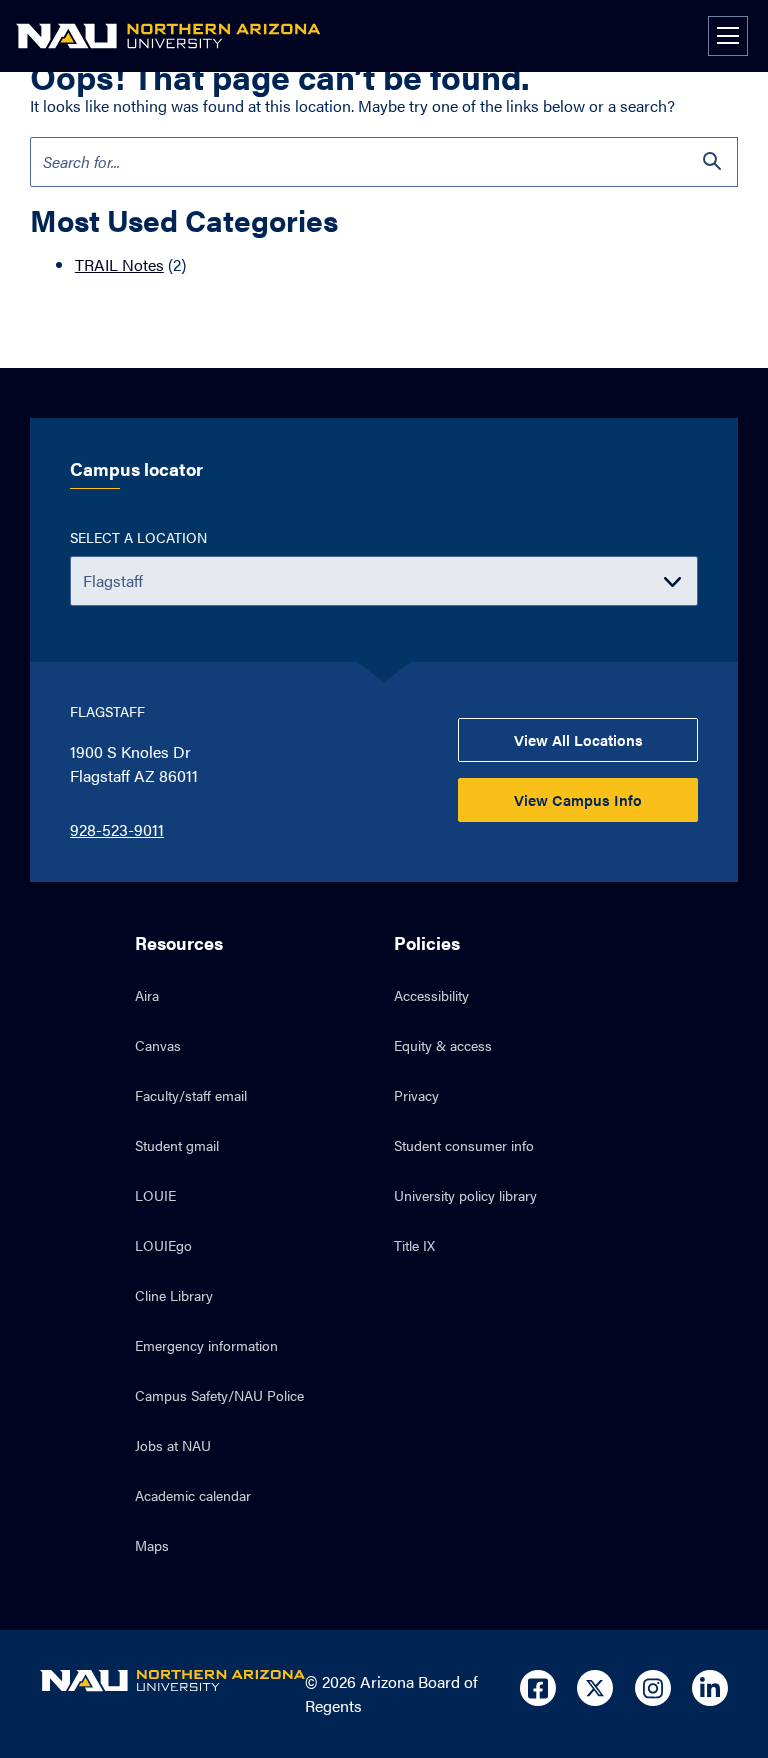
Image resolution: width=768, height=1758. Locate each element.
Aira (147, 995)
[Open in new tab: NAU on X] (595, 1688)
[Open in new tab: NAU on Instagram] (653, 1688)
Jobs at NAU (173, 1445)
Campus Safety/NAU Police (219, 1395)
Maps (152, 1545)
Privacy (416, 1095)
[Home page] (168, 36)
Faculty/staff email (191, 1095)
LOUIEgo (163, 1245)
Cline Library (174, 1295)
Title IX (414, 1245)
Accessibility (431, 995)
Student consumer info (464, 1145)
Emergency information (206, 1345)
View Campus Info (578, 799)
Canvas (158, 1045)
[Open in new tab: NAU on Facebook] (538, 1688)
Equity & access (443, 1045)
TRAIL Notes (119, 264)
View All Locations (578, 739)
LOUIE (155, 1195)
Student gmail (177, 1145)
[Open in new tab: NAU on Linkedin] (710, 1688)
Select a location (138, 537)
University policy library (465, 1195)
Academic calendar (193, 1495)
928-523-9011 (117, 829)
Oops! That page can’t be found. (280, 76)
